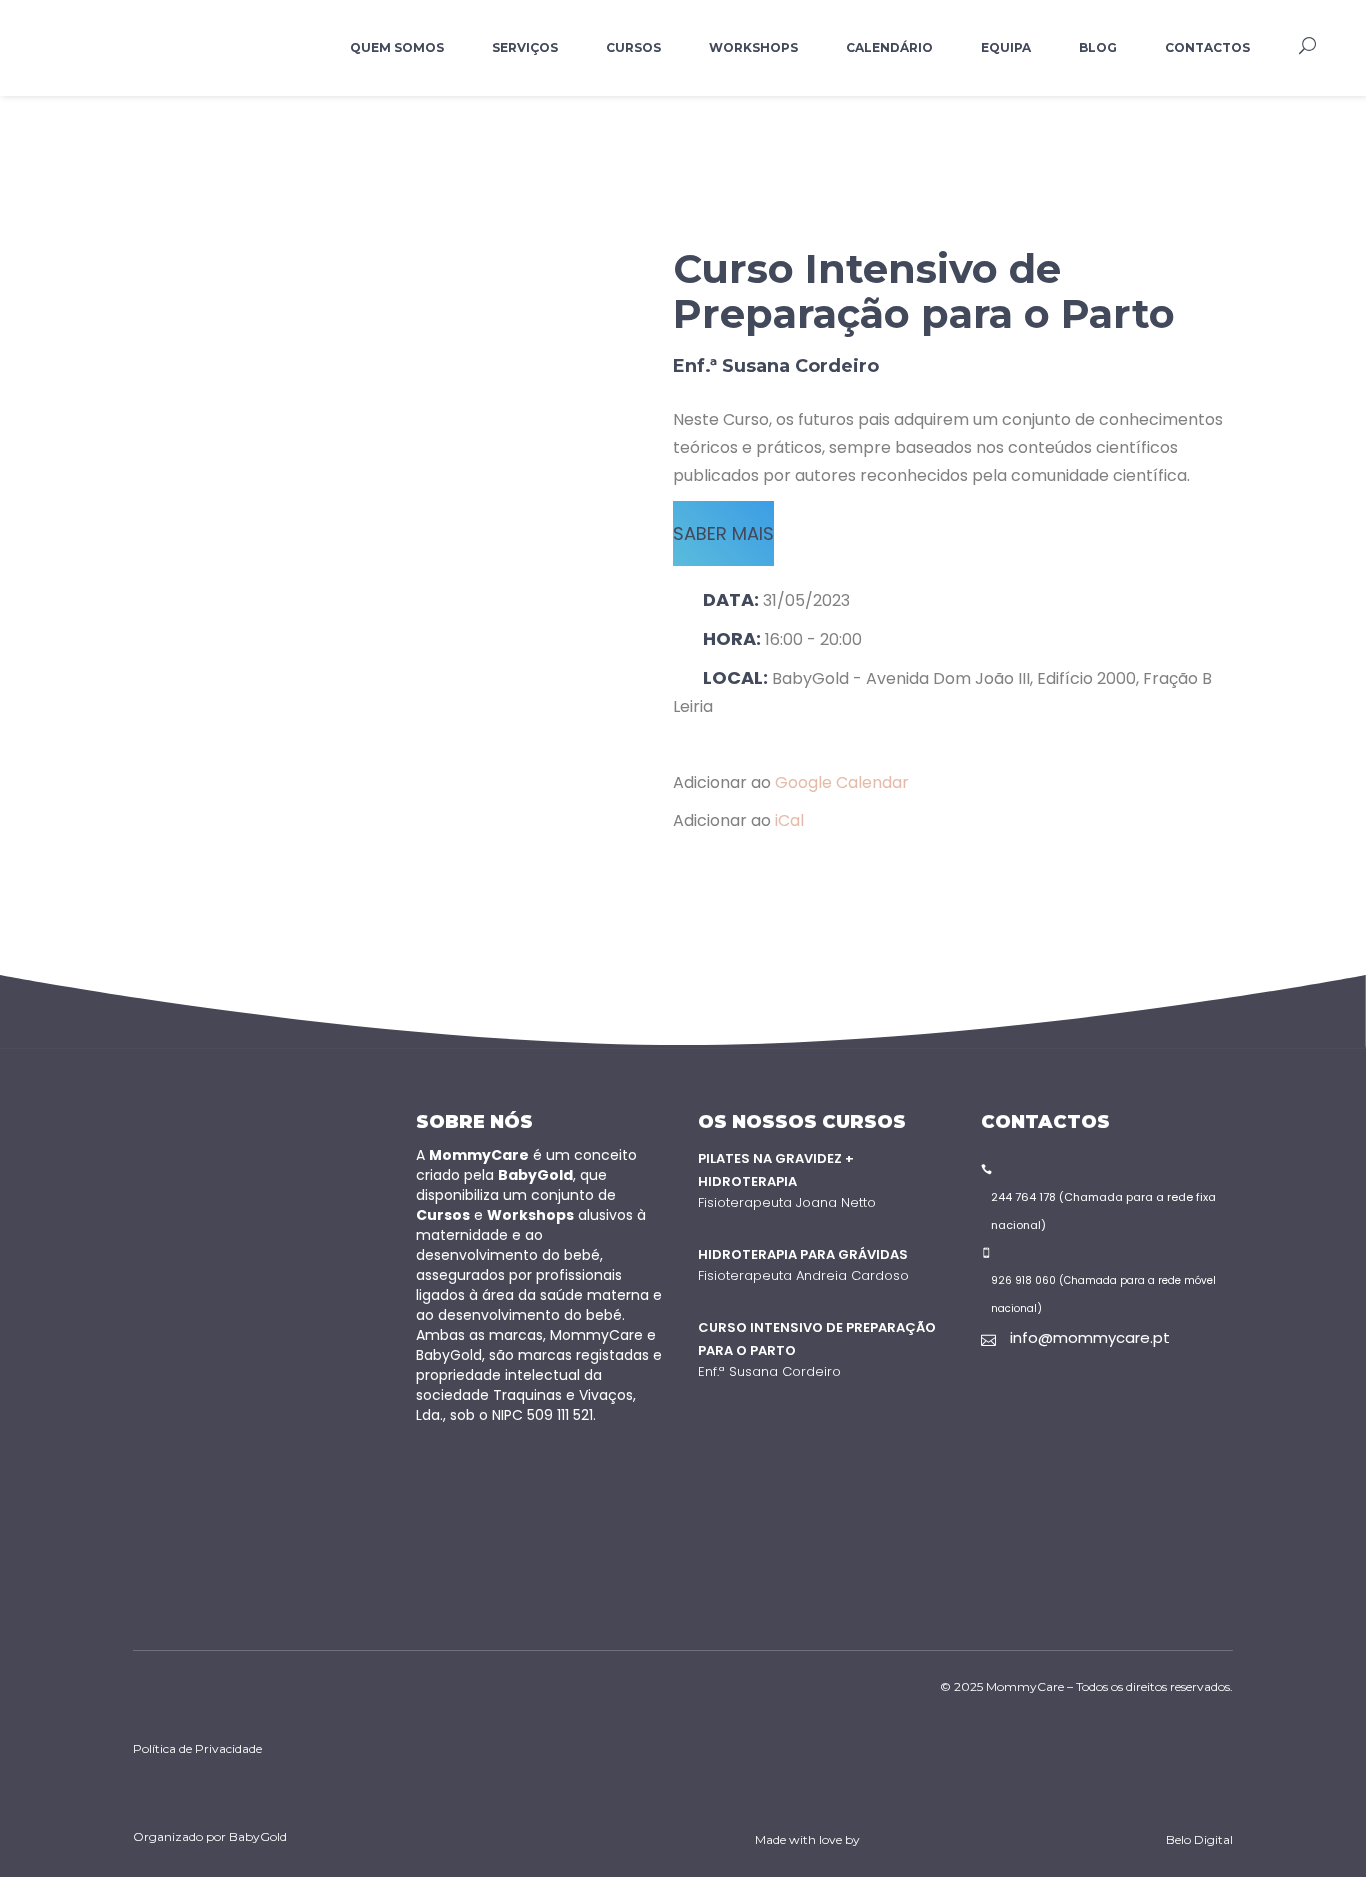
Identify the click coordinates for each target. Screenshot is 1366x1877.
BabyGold (258, 1836)
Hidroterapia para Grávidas (803, 1254)
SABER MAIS (723, 533)
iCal (789, 820)
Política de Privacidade (197, 1748)
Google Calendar (842, 782)
